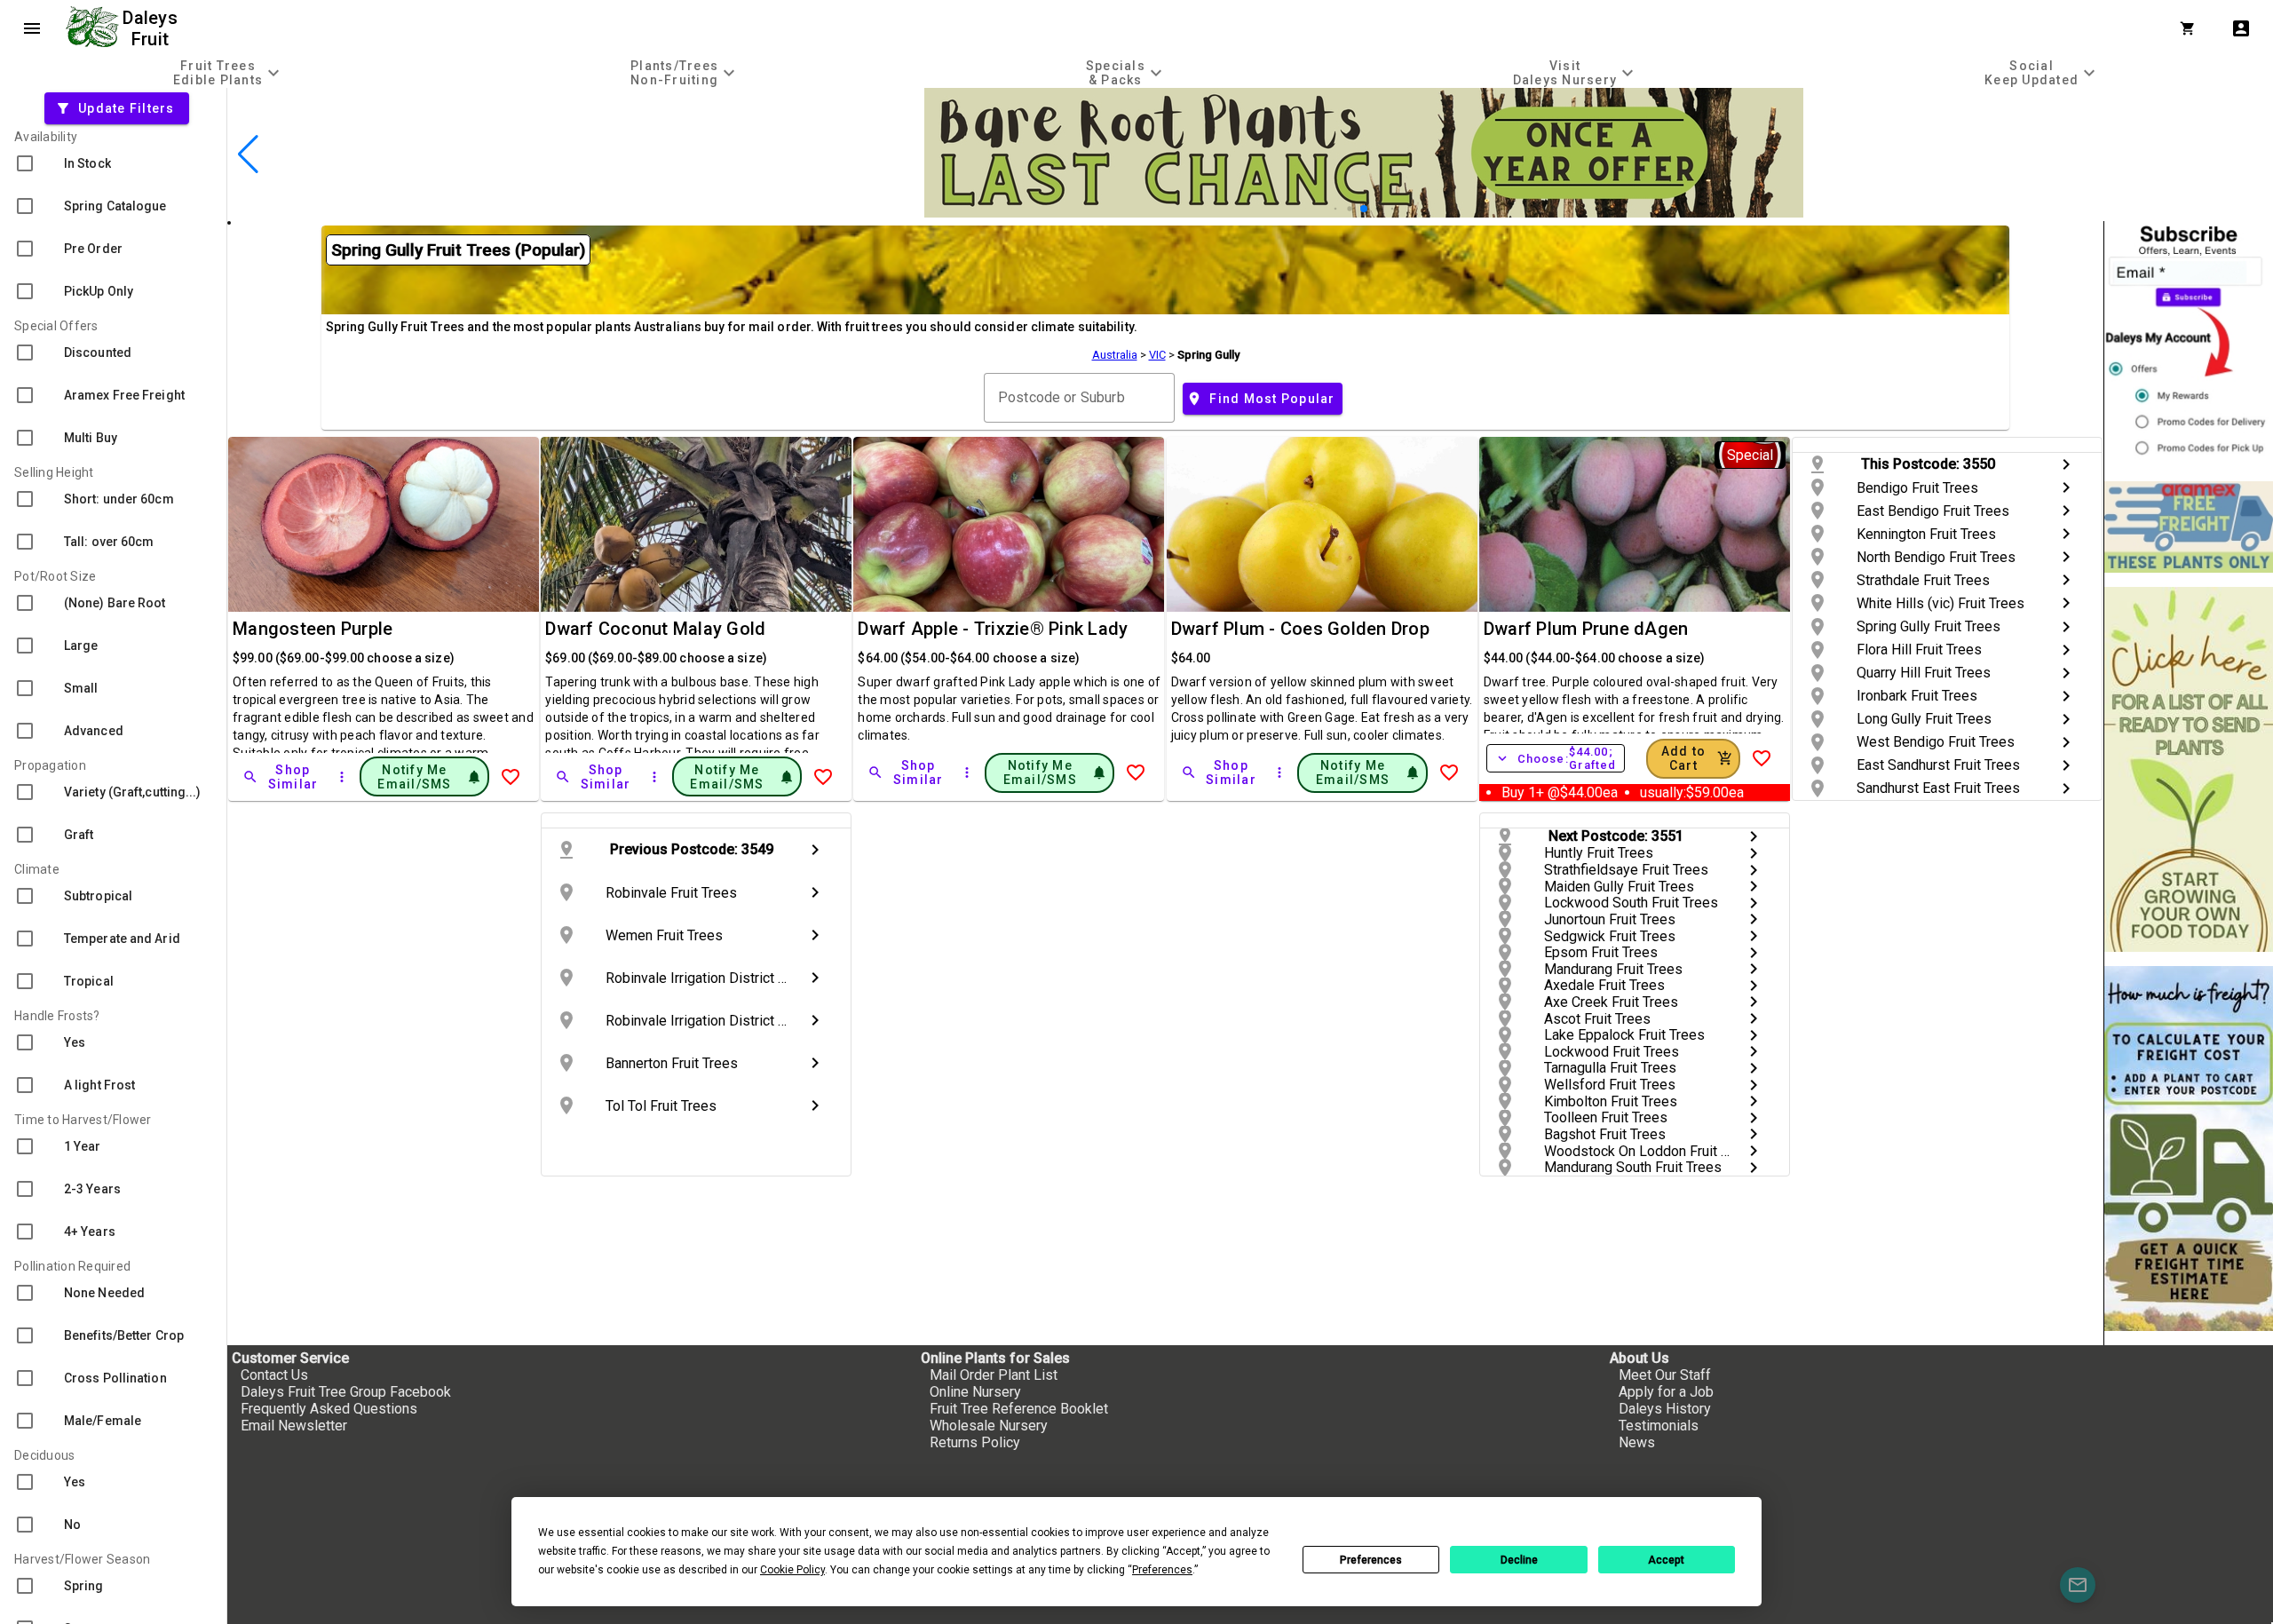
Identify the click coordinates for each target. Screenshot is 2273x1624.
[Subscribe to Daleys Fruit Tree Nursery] (2189, 344)
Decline (1519, 1560)
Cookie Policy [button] (792, 1570)
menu (32, 28)
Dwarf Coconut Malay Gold (655, 629)
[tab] (229, 72)
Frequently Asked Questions (329, 1409)
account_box (2241, 28)
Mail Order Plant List (994, 1375)
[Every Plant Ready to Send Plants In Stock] (2189, 769)
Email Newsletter (294, 1426)
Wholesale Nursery (989, 1426)
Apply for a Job (1666, 1392)
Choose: (1556, 758)
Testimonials (1659, 1426)
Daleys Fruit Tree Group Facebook (346, 1392)
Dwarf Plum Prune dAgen (1586, 629)
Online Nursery (975, 1392)
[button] (1336, 209)
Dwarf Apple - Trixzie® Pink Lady (993, 629)
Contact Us (274, 1375)
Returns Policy (975, 1442)
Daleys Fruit (152, 28)
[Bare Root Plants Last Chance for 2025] (1364, 213)
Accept (1666, 1560)
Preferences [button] (1162, 1570)
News (1637, 1442)
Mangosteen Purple (313, 629)
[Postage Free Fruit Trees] (2189, 527)
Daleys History (1665, 1409)
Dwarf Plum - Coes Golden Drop (1300, 629)
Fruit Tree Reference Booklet (1019, 1409)
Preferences (1371, 1560)
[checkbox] (113, 163)
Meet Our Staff (1665, 1375)
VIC (1157, 355)
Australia (1115, 355)
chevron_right (2066, 464)
